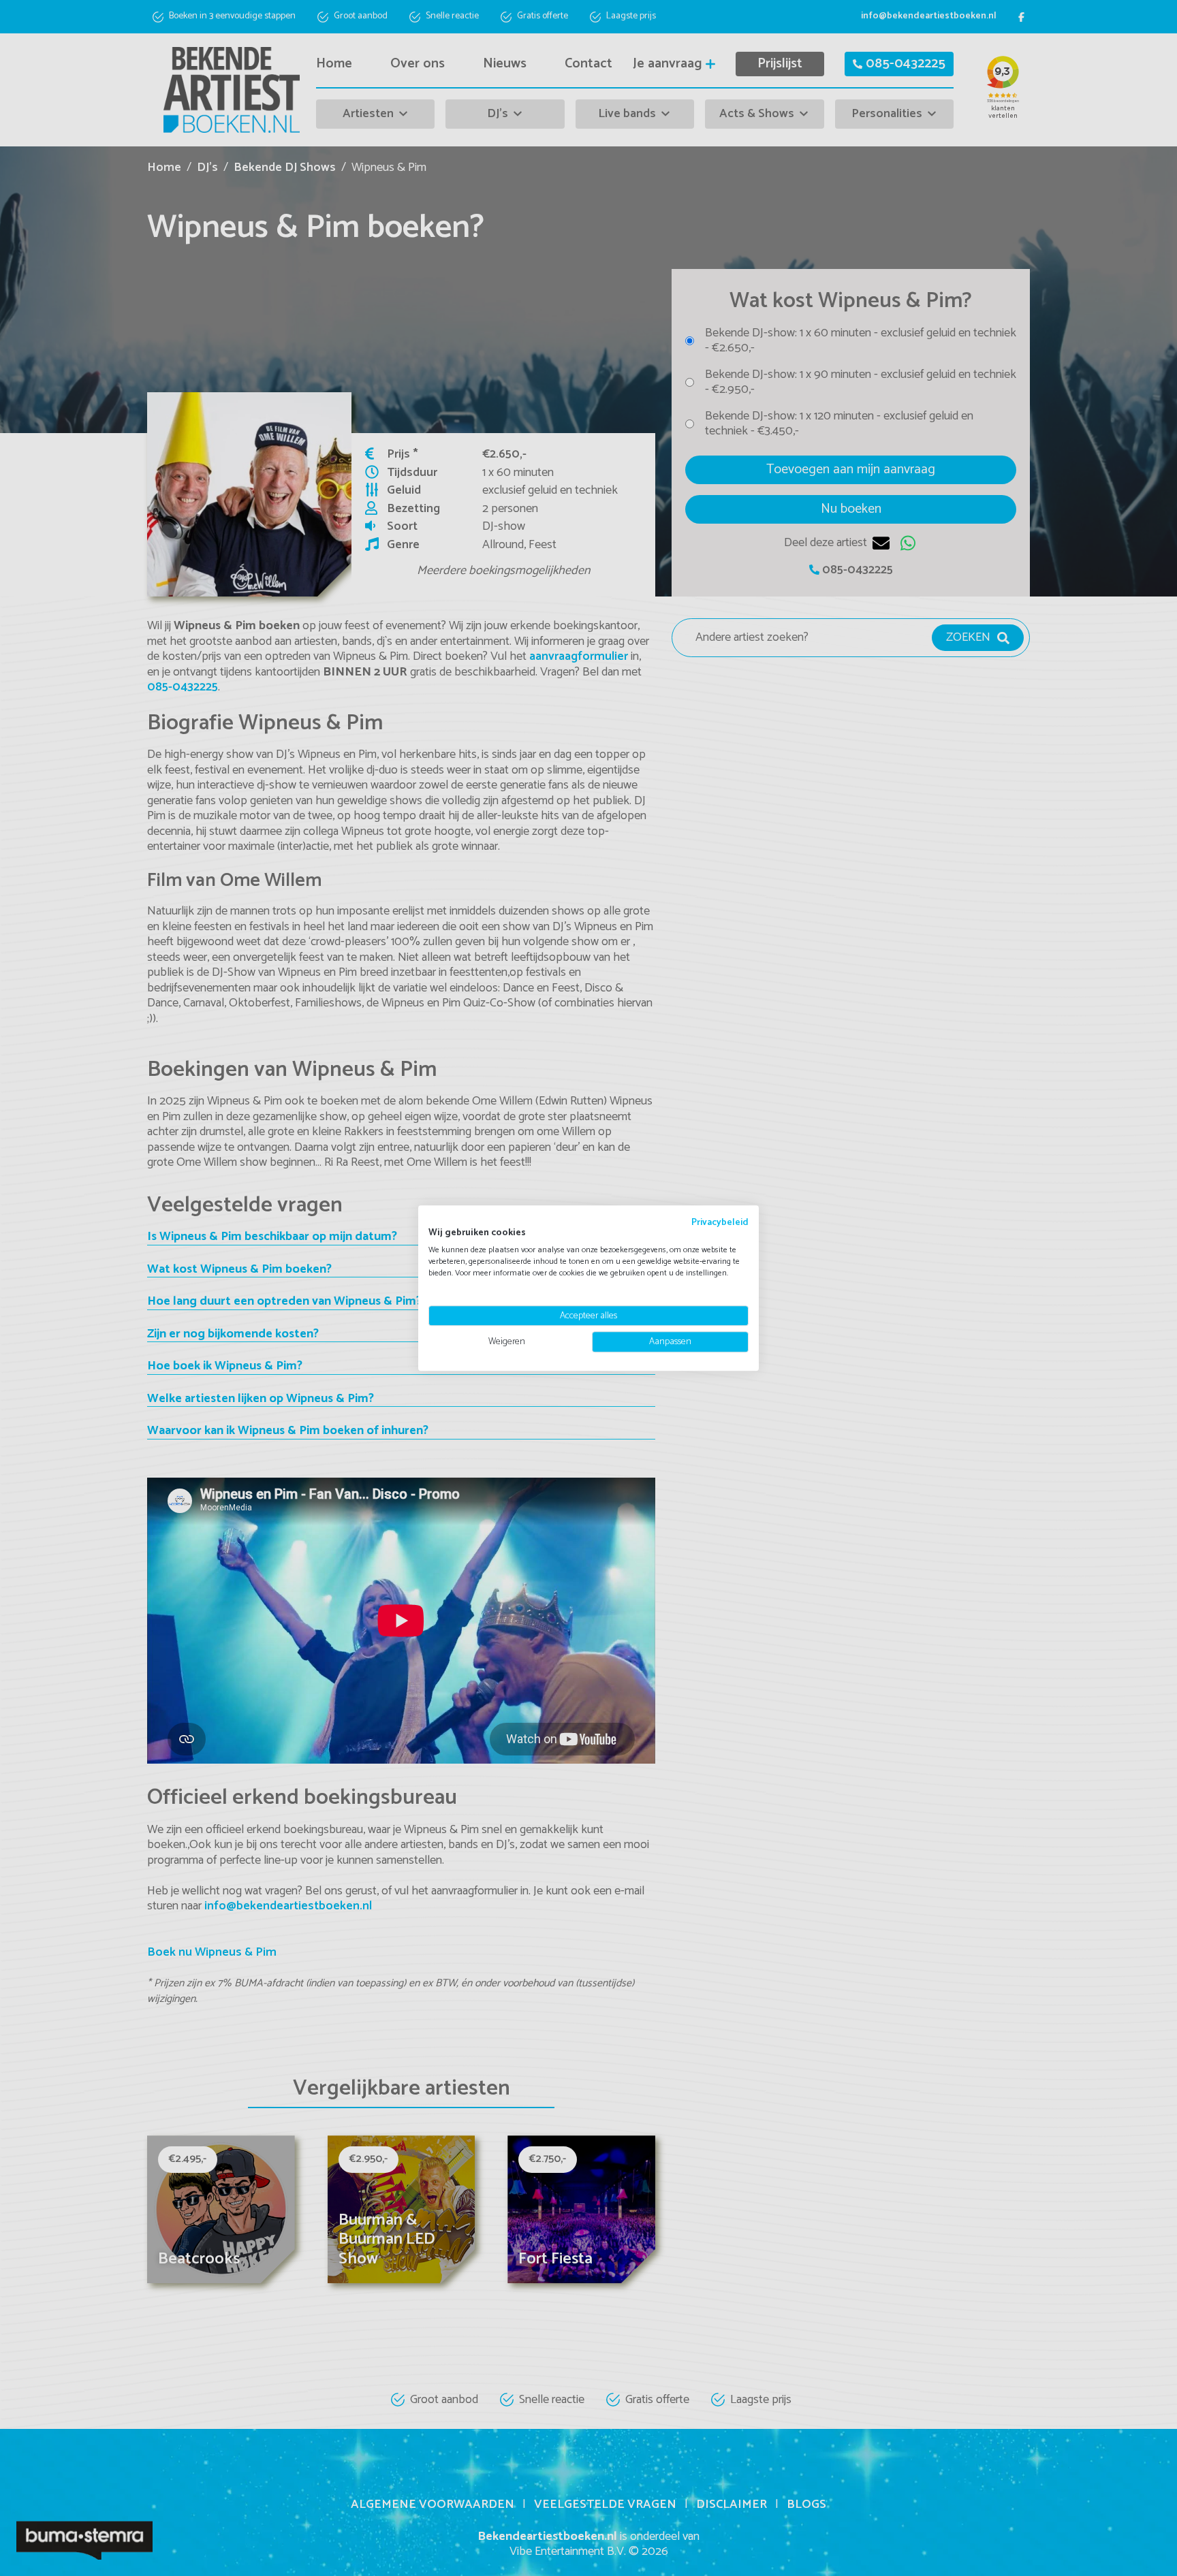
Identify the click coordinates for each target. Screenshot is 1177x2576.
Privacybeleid (720, 1222)
